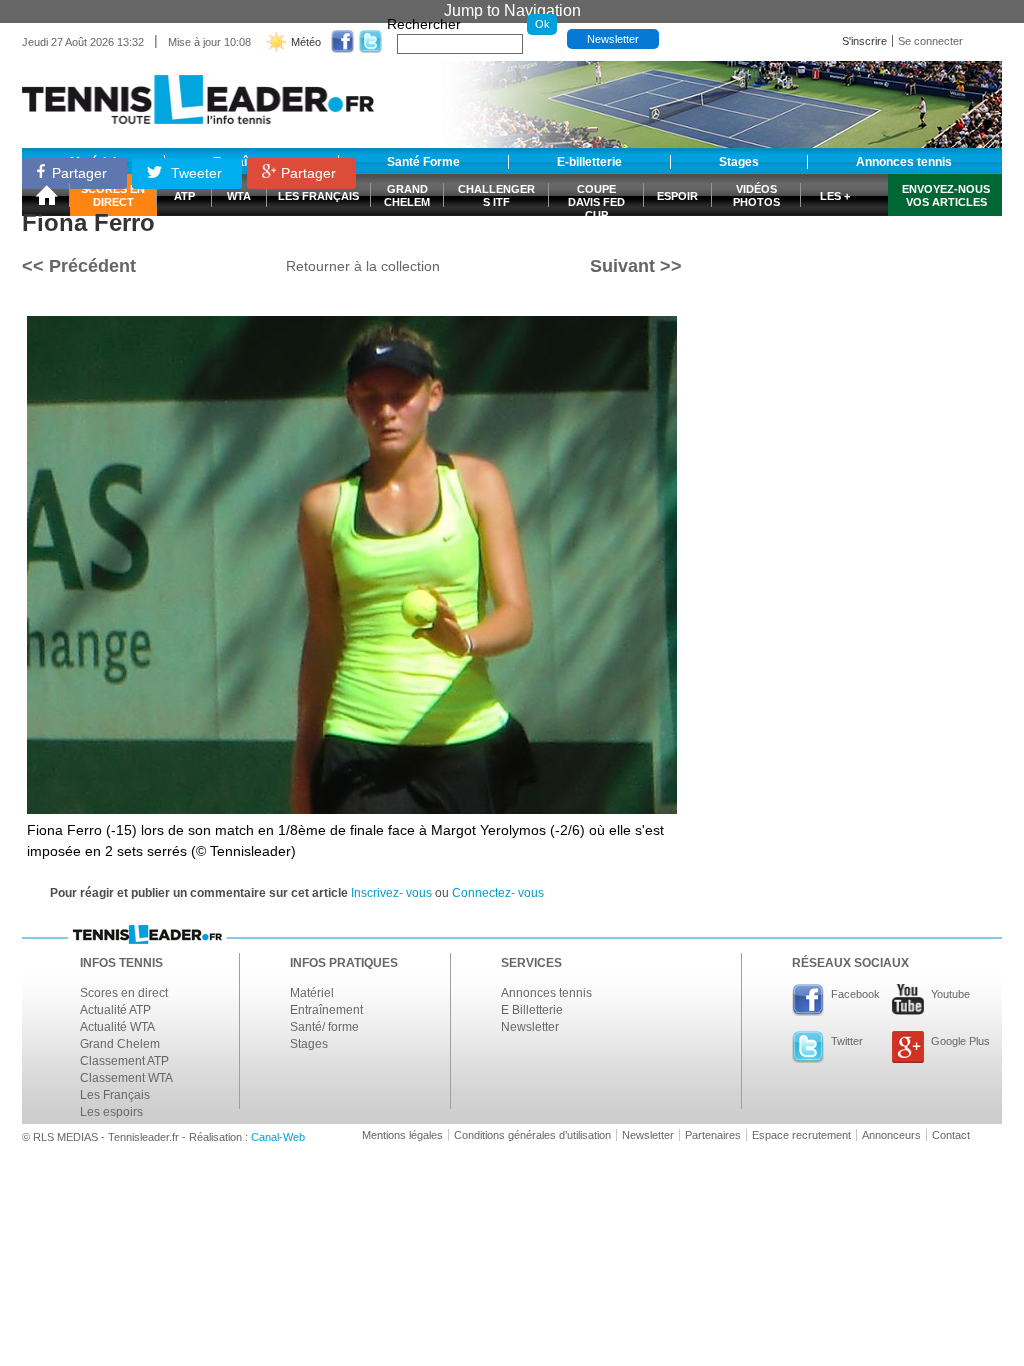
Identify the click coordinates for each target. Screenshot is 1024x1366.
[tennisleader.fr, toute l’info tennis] (198, 92)
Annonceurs (891, 1135)
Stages (309, 1044)
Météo (306, 42)
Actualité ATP (115, 1010)
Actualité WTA (117, 1027)
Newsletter (613, 39)
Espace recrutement (801, 1135)
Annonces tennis (546, 993)
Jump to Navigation (512, 10)
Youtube (950, 994)
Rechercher (424, 24)
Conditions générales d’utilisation (532, 1135)
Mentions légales (402, 1135)
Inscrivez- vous (391, 893)
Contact (951, 1135)
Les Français (115, 1095)
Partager (79, 173)
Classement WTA (126, 1078)
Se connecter (930, 41)
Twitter (847, 1041)
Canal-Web (278, 1137)
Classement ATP (124, 1061)
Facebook (855, 994)
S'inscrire (864, 41)
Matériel (312, 993)
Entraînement (326, 1010)
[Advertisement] (852, 273)
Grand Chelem (120, 1044)
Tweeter (194, 173)
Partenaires (713, 1135)
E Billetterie (532, 1010)
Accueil (46, 195)
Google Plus (960, 1041)
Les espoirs (111, 1112)
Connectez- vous (498, 893)
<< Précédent (79, 266)
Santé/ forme (324, 1027)
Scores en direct (124, 993)
